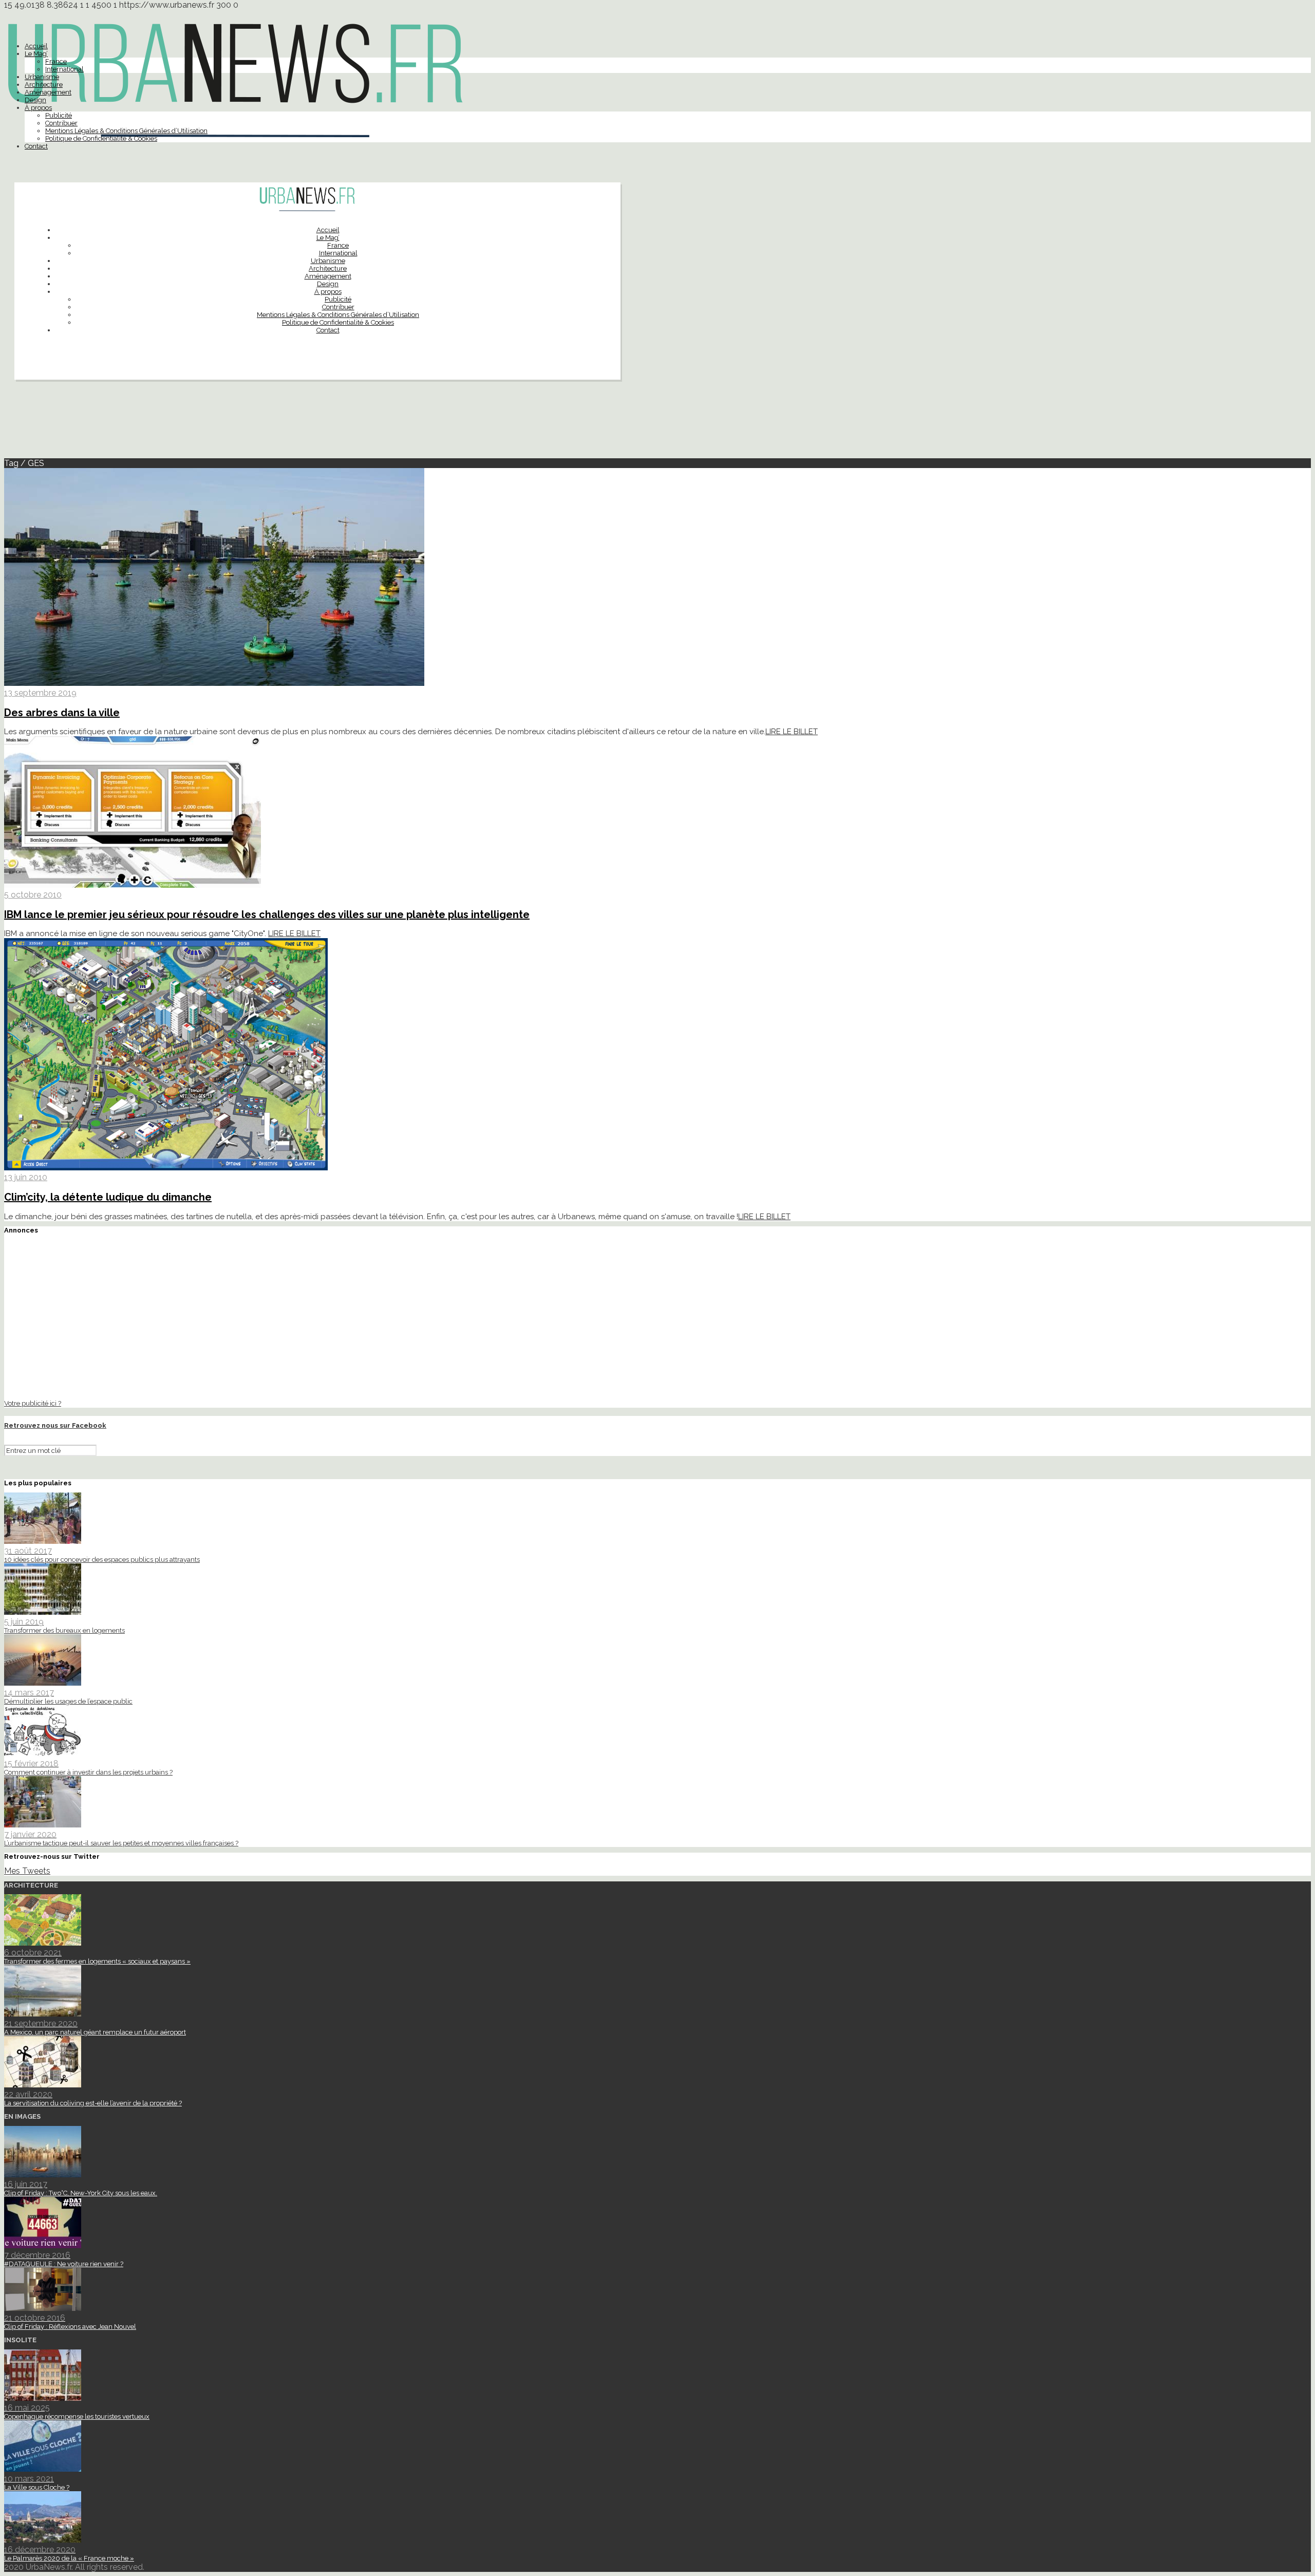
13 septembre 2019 (40, 693)
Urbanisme (42, 77)
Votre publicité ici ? (33, 1403)
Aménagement (48, 92)
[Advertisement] (657, 423)
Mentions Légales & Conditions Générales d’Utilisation (126, 131)
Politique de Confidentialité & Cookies (101, 138)
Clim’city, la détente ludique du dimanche (108, 1197)
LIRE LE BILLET (792, 732)
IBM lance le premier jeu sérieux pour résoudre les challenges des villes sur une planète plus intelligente (267, 914)
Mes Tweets (27, 1871)
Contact (36, 146)
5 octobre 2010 (33, 895)
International (64, 69)
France (56, 61)
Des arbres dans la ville (62, 713)
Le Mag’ (36, 54)
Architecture (44, 85)
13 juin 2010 (26, 1177)
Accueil (36, 46)
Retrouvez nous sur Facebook (55, 1425)
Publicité (59, 115)
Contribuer (61, 123)
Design (35, 100)
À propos (38, 108)
